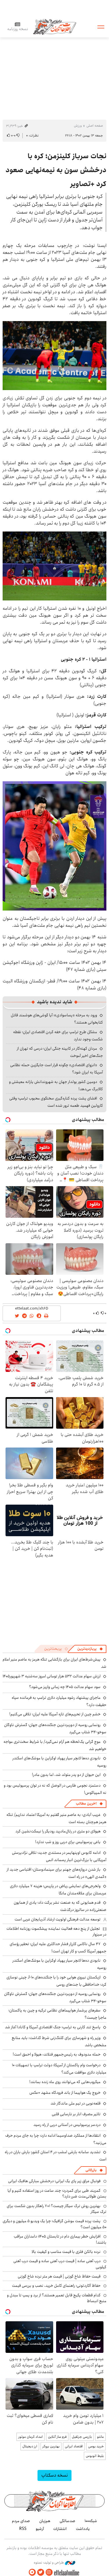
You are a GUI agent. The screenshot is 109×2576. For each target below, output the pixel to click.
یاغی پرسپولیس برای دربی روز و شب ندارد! (68, 1842)
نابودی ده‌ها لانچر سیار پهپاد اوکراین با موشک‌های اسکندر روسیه (59, 1762)
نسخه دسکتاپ (54, 2475)
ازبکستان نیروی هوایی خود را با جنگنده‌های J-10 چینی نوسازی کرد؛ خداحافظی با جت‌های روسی (56, 1981)
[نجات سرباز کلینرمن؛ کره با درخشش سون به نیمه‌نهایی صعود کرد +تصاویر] (54, 355)
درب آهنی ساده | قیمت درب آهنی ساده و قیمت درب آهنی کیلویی (60, 2264)
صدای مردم (21, 2521)
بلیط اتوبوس (95, 2456)
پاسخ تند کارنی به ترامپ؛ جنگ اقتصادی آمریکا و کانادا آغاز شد (53, 2027)
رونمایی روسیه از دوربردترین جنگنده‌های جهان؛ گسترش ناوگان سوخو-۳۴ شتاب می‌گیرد (55, 1728)
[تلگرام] (32, 2572)
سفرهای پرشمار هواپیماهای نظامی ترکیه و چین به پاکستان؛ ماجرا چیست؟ (57, 2014)
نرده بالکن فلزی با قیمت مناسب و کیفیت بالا (66, 2252)
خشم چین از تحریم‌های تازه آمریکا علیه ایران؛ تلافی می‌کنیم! (55, 1714)
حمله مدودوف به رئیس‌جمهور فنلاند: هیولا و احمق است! (57, 2054)
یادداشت (83, 2529)
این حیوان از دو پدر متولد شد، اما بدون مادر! (66, 1775)
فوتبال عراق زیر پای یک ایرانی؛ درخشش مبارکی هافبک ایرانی (54, 2181)
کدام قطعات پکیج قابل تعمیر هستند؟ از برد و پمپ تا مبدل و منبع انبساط (57, 2298)
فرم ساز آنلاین (57, 2437)
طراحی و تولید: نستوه (49, 2563)
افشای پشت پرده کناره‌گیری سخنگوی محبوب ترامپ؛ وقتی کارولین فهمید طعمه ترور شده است (56, 1102)
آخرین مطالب (86, 1804)
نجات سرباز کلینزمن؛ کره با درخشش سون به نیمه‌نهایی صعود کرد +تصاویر (56, 170)
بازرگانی (91, 2170)
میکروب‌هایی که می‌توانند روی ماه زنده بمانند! (65, 2082)
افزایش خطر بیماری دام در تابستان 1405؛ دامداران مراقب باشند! (60, 2239)
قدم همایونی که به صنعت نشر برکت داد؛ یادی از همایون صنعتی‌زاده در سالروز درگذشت (60, 1906)
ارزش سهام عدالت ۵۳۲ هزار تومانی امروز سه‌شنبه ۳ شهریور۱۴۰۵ (52, 1676)
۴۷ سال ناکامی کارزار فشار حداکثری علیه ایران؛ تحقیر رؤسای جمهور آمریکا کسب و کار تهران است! (58, 1948)
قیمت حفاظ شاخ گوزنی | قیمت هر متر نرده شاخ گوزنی (59, 2276)
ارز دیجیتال (30, 2446)
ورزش (78, 126)
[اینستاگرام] (49, 2572)
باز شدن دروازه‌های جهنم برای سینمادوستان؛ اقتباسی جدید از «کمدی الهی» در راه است (57, 1873)
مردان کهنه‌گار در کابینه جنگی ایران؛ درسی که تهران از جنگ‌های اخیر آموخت (60, 1052)
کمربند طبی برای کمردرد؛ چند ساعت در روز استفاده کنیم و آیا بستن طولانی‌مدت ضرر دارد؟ (57, 2193)
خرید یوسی (96, 2446)
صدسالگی (67, 2521)
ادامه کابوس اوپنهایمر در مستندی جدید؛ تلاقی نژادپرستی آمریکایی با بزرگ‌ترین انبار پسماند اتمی (59, 1856)
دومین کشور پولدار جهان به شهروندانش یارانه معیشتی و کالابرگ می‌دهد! (56, 1085)
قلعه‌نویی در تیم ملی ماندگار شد (76, 2103)
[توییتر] (41, 2572)
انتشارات (60, 2529)
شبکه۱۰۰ (91, 2521)
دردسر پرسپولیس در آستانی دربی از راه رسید (67, 2125)
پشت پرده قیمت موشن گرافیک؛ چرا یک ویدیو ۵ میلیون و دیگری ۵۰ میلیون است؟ (54, 2224)
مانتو (100, 2437)
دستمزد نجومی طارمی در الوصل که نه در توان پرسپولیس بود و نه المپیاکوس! (55, 1789)
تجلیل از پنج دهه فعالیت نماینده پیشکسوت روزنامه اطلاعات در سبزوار (56, 1931)
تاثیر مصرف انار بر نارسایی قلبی (76, 2114)
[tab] (90, 1649)
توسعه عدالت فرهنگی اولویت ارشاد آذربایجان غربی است (58, 1919)
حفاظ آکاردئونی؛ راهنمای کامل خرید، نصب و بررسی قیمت (56, 2286)
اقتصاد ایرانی (74, 2446)
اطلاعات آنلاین (55, 27)
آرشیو (40, 2529)
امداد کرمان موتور (31, 2437)
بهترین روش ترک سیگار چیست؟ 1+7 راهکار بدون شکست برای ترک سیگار (57, 2209)
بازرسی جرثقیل (82, 2437)
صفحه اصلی (95, 126)
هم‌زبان (45, 2521)
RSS (23, 2529)
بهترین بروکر (51, 2446)
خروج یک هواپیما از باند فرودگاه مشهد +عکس (65, 2093)
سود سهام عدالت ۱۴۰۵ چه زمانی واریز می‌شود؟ (65, 1687)
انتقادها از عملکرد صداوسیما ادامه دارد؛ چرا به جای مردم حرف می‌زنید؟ (56, 2139)
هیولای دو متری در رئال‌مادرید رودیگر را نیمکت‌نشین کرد (58, 1831)
